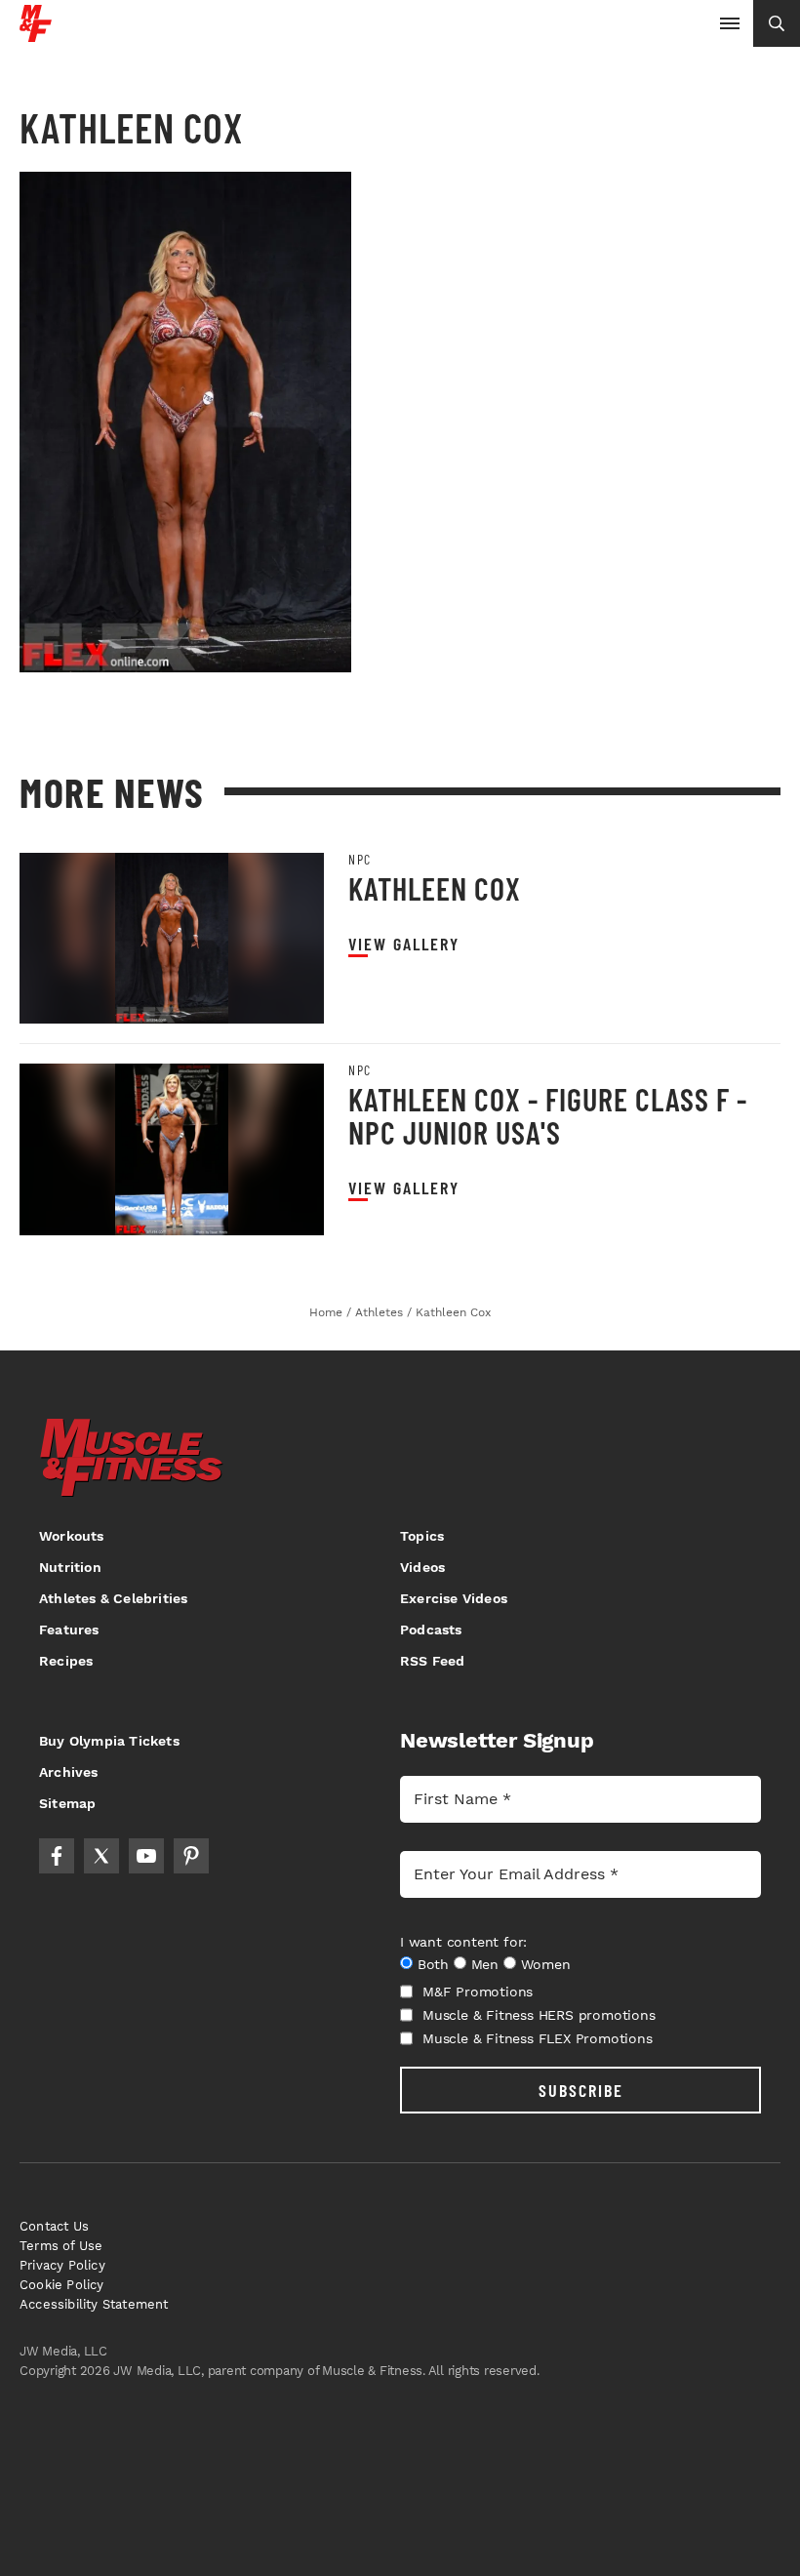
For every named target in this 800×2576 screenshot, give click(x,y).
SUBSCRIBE (581, 2090)
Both (433, 1964)
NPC (360, 860)
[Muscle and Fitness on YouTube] (146, 1856)
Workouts (72, 1536)
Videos (422, 1567)
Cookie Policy (62, 2285)
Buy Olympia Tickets (109, 1741)
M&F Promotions (478, 1992)
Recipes (66, 1661)
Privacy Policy (62, 2265)
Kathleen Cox (435, 888)
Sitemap (67, 1803)
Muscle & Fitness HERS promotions (539, 2015)
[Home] (36, 35)
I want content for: (463, 1942)
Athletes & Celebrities (113, 1598)
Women (546, 1964)
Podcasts (431, 1630)
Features (69, 1630)
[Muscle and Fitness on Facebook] (57, 1856)
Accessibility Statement (94, 2304)
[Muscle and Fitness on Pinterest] (191, 1856)
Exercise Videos (454, 1598)
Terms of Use (61, 2246)
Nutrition (70, 1567)
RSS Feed (433, 1661)
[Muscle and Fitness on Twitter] (101, 1856)
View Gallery (404, 944)
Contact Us (54, 2226)
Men (485, 1964)
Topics (422, 1536)
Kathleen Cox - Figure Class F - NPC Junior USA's (548, 1115)
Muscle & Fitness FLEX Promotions (538, 2038)
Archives (69, 1772)
